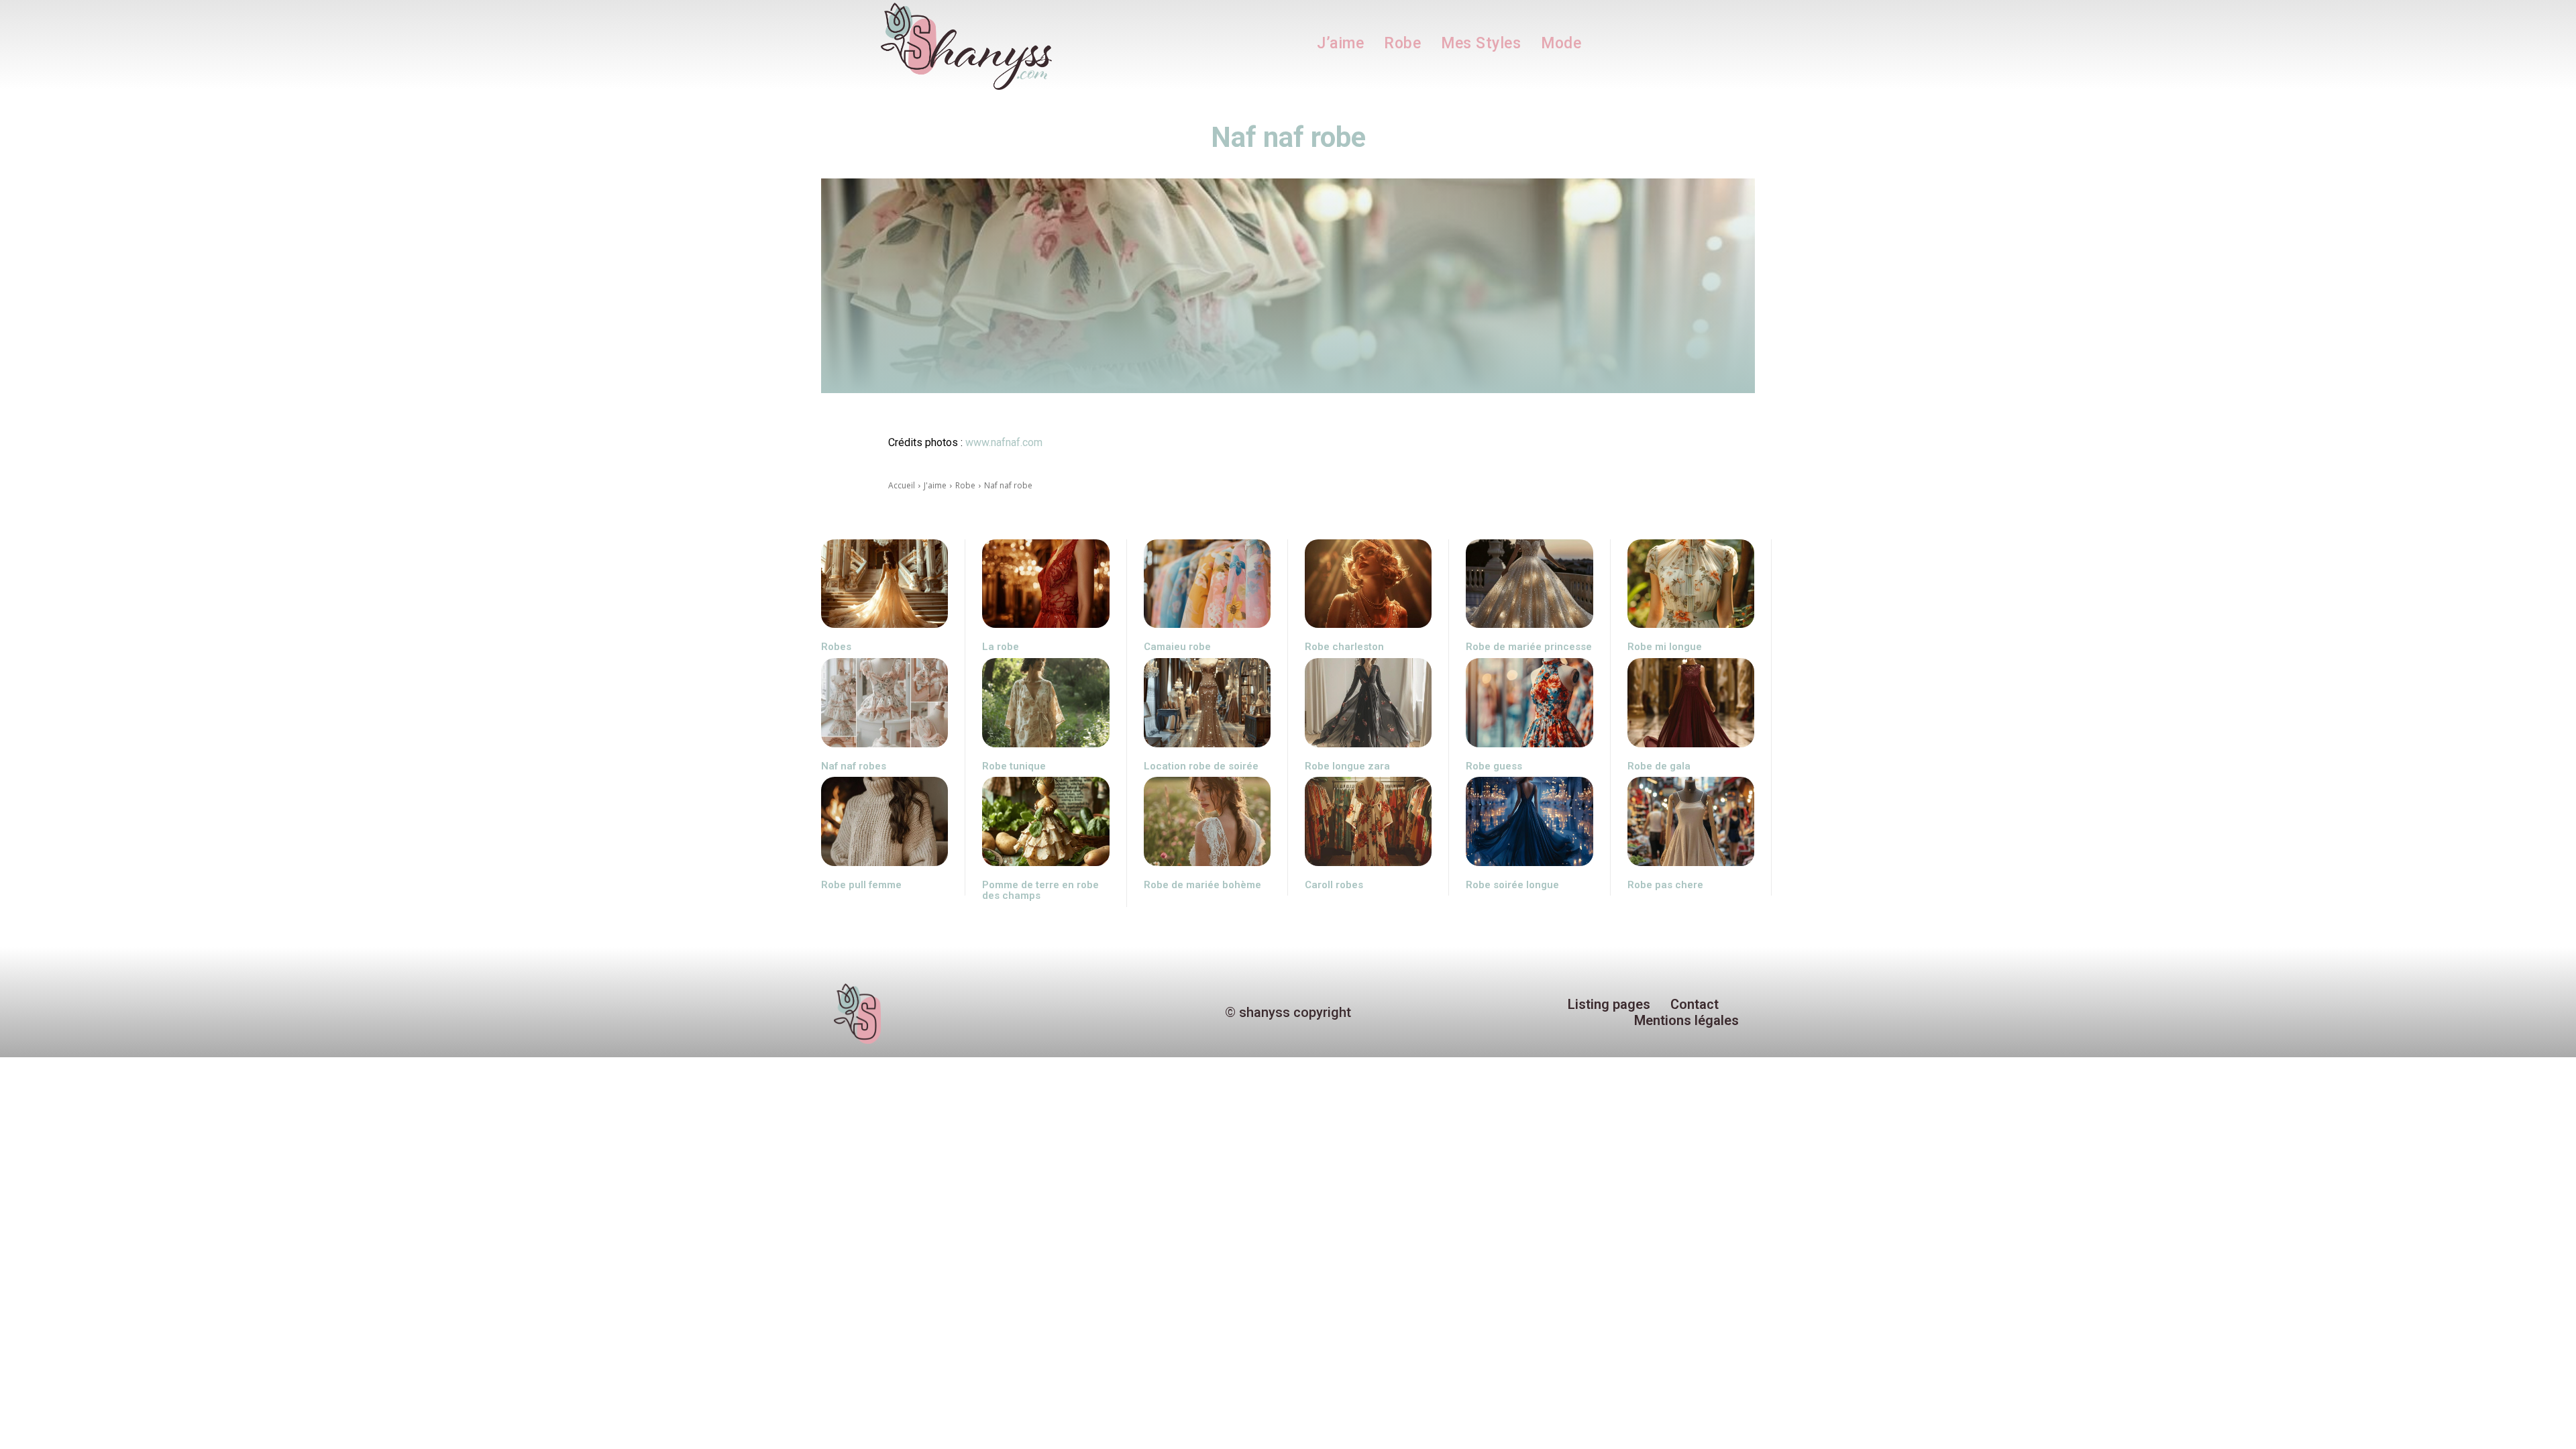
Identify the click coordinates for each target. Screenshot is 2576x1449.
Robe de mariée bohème (1202, 885)
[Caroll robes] (1368, 821)
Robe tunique (1014, 766)
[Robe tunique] (1045, 703)
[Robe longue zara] (1368, 703)
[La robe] (1045, 584)
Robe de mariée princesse (1529, 647)
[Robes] (884, 584)
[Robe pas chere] (1691, 821)
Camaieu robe (1177, 647)
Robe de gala (1659, 766)
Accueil (902, 485)
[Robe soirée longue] (1529, 821)
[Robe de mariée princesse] (1529, 584)
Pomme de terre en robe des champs (1040, 891)
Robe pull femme (861, 885)
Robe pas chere (1665, 885)
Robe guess (1494, 766)
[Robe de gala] (1691, 703)
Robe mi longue (1665, 647)
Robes (836, 647)
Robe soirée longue (1512, 885)
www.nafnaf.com (1004, 442)
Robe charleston (1344, 647)
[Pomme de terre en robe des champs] (1045, 821)
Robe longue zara (1347, 766)
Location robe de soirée (1201, 766)
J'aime (935, 485)
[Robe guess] (1529, 703)
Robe (965, 485)
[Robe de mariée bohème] (1207, 821)
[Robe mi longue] (1691, 584)
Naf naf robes (854, 766)
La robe (1001, 647)
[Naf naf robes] (884, 703)
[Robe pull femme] (884, 821)
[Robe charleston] (1368, 584)
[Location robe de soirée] (1207, 703)
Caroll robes (1334, 885)
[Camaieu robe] (1207, 584)
